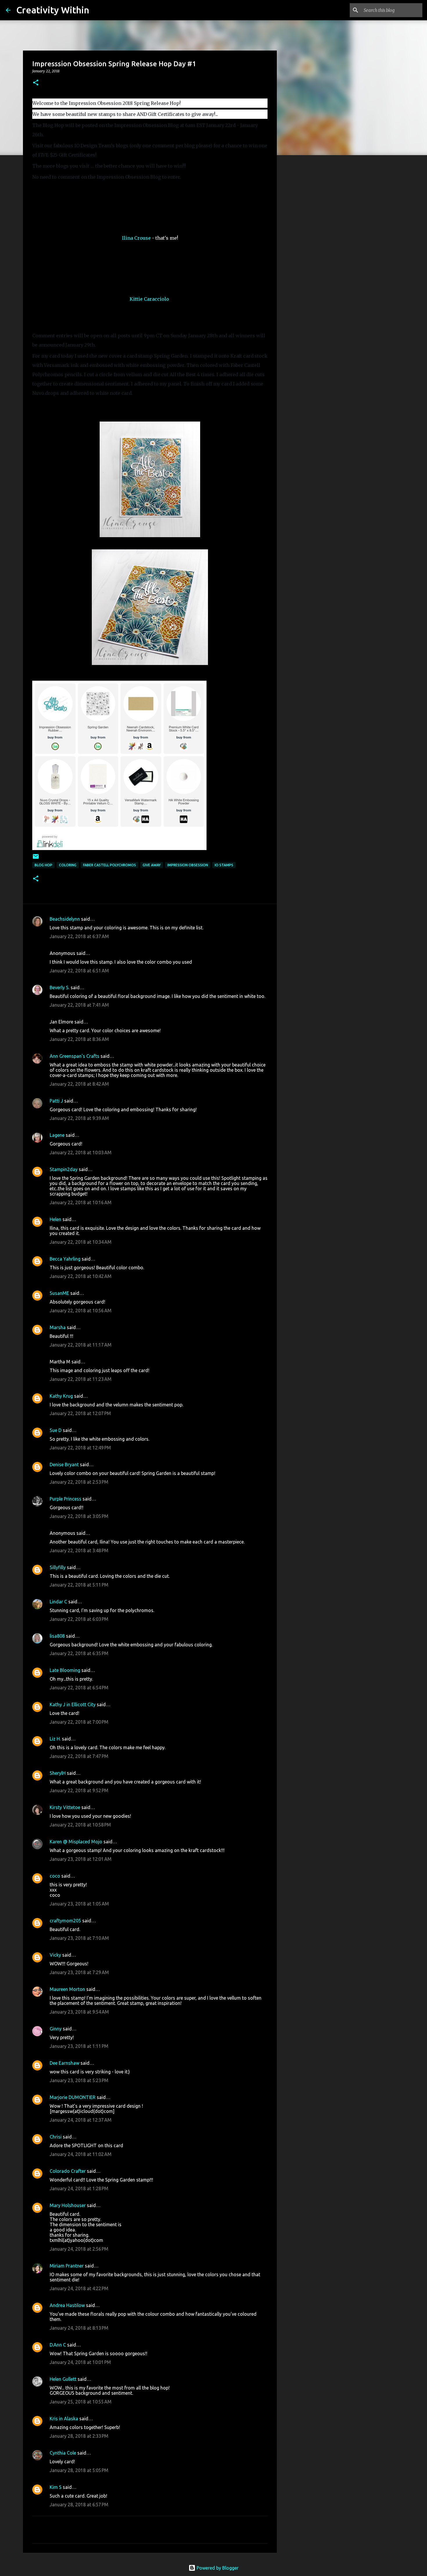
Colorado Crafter (68, 2171)
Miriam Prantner (67, 2266)
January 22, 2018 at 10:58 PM (80, 1825)
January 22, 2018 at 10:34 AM (81, 1242)
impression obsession (188, 865)
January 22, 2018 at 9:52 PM (79, 1790)
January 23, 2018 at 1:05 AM (79, 1904)
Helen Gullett (63, 2379)
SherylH (58, 1773)
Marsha (58, 1327)
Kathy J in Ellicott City (73, 1704)
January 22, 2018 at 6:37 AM (79, 936)
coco (55, 1876)
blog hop (43, 865)
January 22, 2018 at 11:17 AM (81, 1345)
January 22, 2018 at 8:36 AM (79, 1039)
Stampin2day (64, 1169)
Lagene (57, 1135)
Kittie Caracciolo (149, 299)
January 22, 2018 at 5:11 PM (79, 1585)
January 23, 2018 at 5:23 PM (79, 2080)
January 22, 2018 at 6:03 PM (79, 1619)
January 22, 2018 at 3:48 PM (79, 1550)
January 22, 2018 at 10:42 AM (81, 1276)
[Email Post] (36, 859)
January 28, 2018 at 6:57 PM (79, 2505)
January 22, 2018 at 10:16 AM (81, 1202)
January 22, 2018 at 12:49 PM (80, 1448)
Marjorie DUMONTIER (73, 2097)
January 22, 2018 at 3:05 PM (79, 1516)
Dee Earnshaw (64, 2063)
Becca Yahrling (65, 1259)
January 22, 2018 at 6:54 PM (79, 1688)
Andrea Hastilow (67, 2305)
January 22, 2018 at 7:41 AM (79, 1005)
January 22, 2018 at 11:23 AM (81, 1379)
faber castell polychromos (110, 865)
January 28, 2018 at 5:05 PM (79, 2470)
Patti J (56, 1101)
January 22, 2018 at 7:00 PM (79, 1722)
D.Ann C (58, 2345)
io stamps (224, 865)
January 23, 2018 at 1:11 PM (79, 2046)
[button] (36, 83)
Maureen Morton (67, 1989)
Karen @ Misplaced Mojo (76, 1842)
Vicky (55, 1955)
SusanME (59, 1293)
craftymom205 (65, 1921)
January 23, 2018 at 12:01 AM (81, 1859)
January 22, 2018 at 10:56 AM (81, 1311)
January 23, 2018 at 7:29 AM (79, 1972)
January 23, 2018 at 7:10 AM (79, 1938)
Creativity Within (53, 10)
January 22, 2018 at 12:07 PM (80, 1413)
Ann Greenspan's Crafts (75, 1056)
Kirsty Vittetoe (65, 1807)
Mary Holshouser (68, 2205)
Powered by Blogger (217, 2568)
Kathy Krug (61, 1396)
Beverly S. (60, 987)
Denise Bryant (64, 1464)
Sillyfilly (58, 1567)
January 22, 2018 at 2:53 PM (79, 1482)
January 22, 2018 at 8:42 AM (79, 1084)
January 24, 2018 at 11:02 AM (81, 2154)
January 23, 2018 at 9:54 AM (79, 2012)
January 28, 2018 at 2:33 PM (79, 2436)
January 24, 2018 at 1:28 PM (79, 2188)
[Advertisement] (306, 251)
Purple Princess (66, 1499)
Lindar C (58, 1602)
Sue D (56, 1430)
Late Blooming (66, 1670)
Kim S (56, 2487)
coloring (68, 865)
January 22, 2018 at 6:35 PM (79, 1653)
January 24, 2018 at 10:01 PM (80, 2362)
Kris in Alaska (64, 2419)
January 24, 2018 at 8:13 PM (79, 2328)
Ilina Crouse (136, 238)
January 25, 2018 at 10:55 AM (81, 2402)
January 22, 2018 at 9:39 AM (79, 1118)
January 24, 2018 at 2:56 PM (79, 2249)
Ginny (56, 2029)
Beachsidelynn (65, 919)
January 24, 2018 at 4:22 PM (79, 2288)
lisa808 (57, 1636)
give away (152, 865)
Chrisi (56, 2137)
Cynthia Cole (63, 2453)
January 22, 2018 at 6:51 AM (79, 971)
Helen (55, 1219)
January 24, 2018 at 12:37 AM (81, 2120)
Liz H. (55, 1739)
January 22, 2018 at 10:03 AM (81, 1152)
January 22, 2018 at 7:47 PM (79, 1756)
